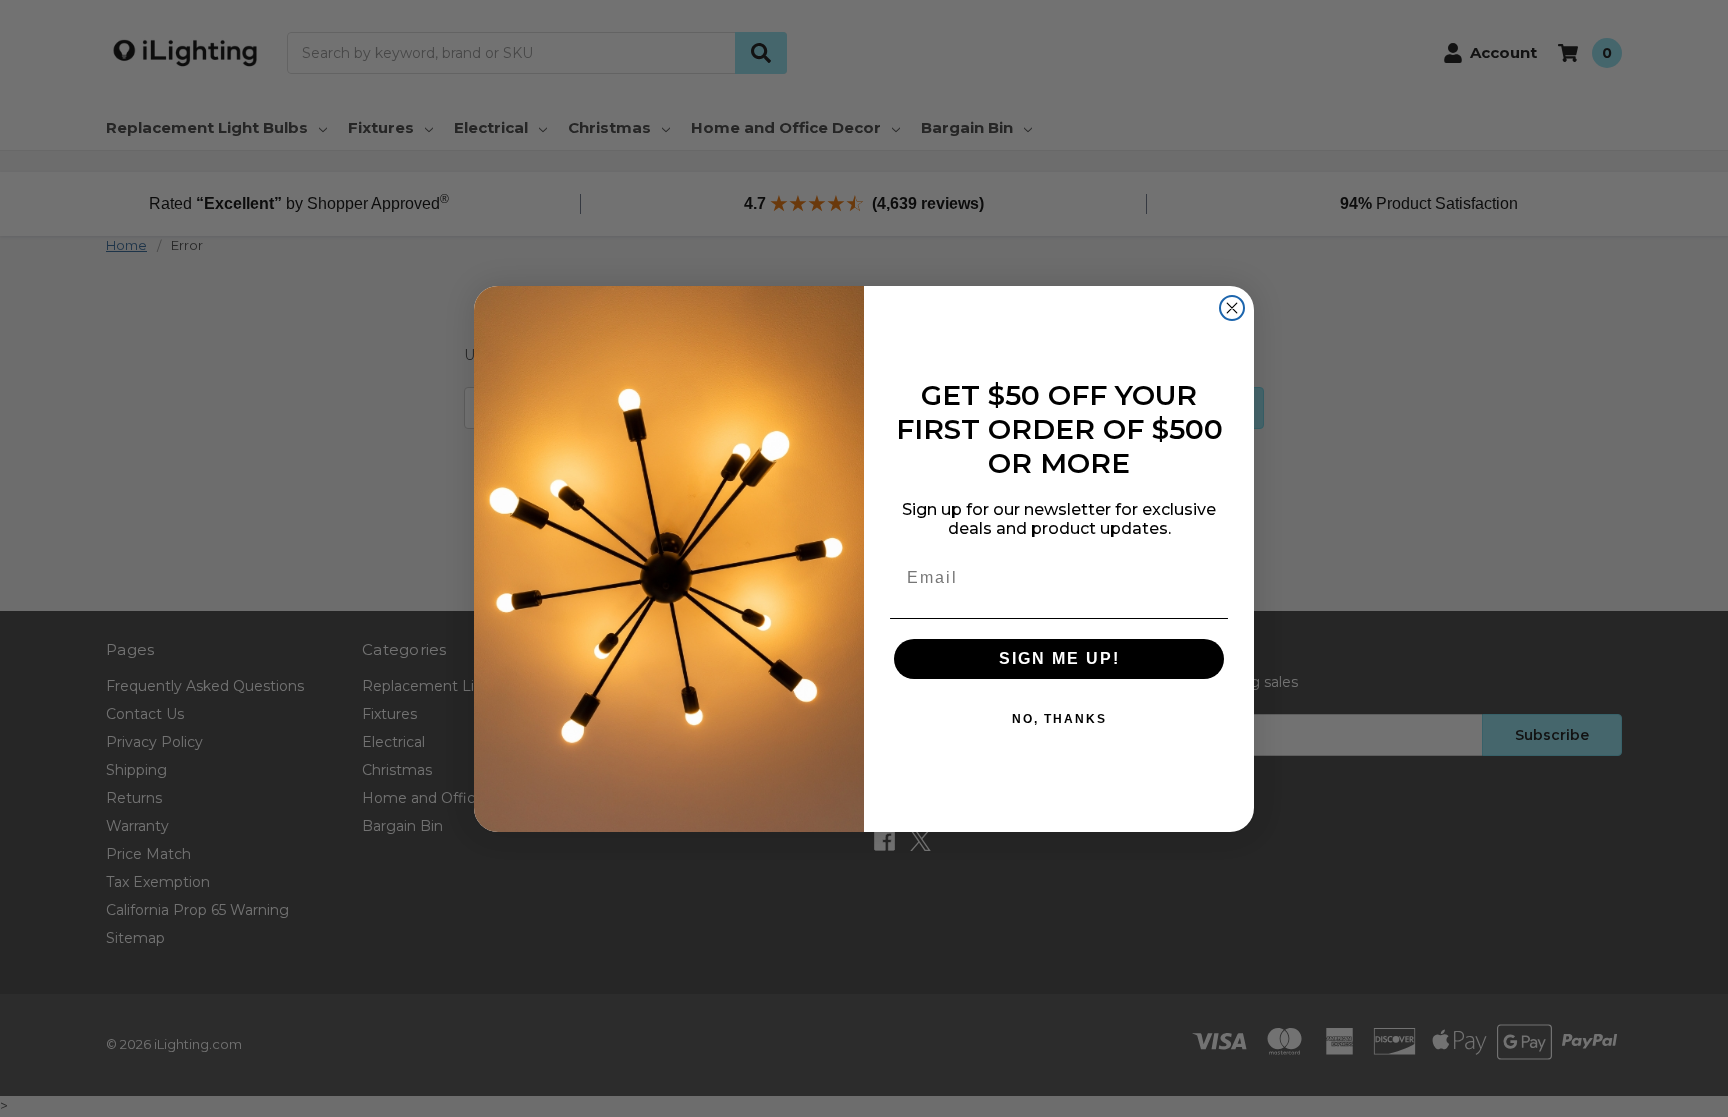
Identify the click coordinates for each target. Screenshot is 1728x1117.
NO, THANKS (1059, 719)
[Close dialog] (1232, 308)
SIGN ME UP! (1059, 658)
